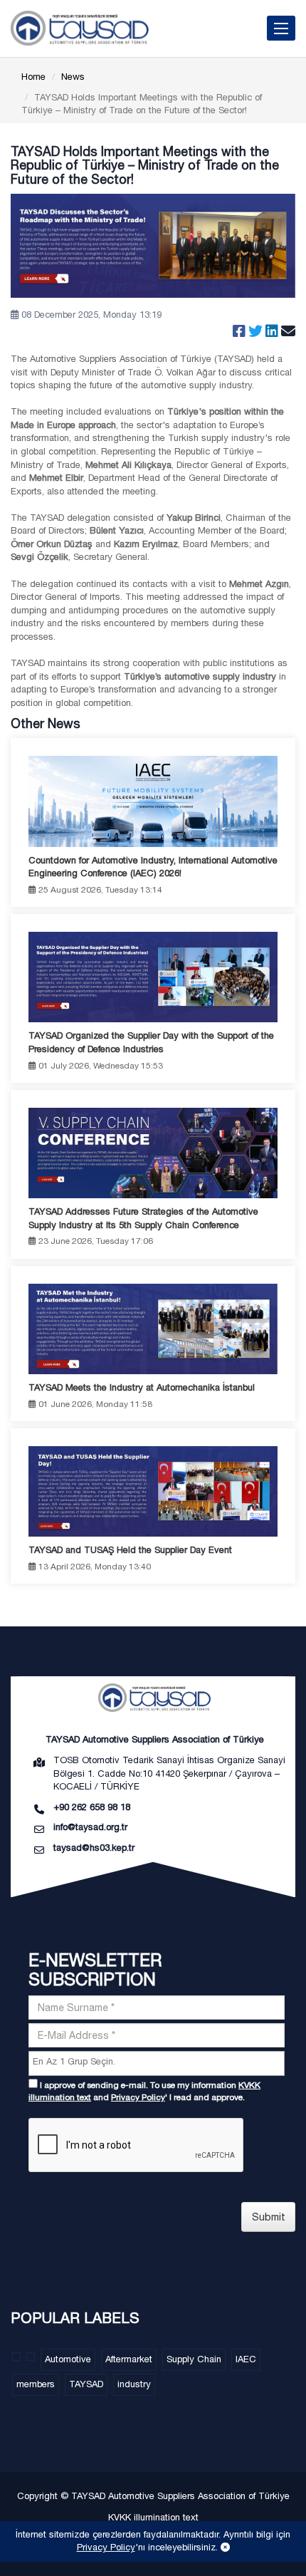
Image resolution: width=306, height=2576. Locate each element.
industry (134, 2384)
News (73, 77)
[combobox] (157, 2063)
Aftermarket (129, 2359)
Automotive (68, 2359)
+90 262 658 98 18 (92, 1807)
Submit (269, 2217)
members (36, 2384)
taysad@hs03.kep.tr (94, 1848)
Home (33, 77)
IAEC (246, 2359)
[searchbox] (158, 2062)
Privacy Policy (138, 2097)
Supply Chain (194, 2359)
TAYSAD (86, 2384)
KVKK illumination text (153, 2517)
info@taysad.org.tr (90, 1827)
